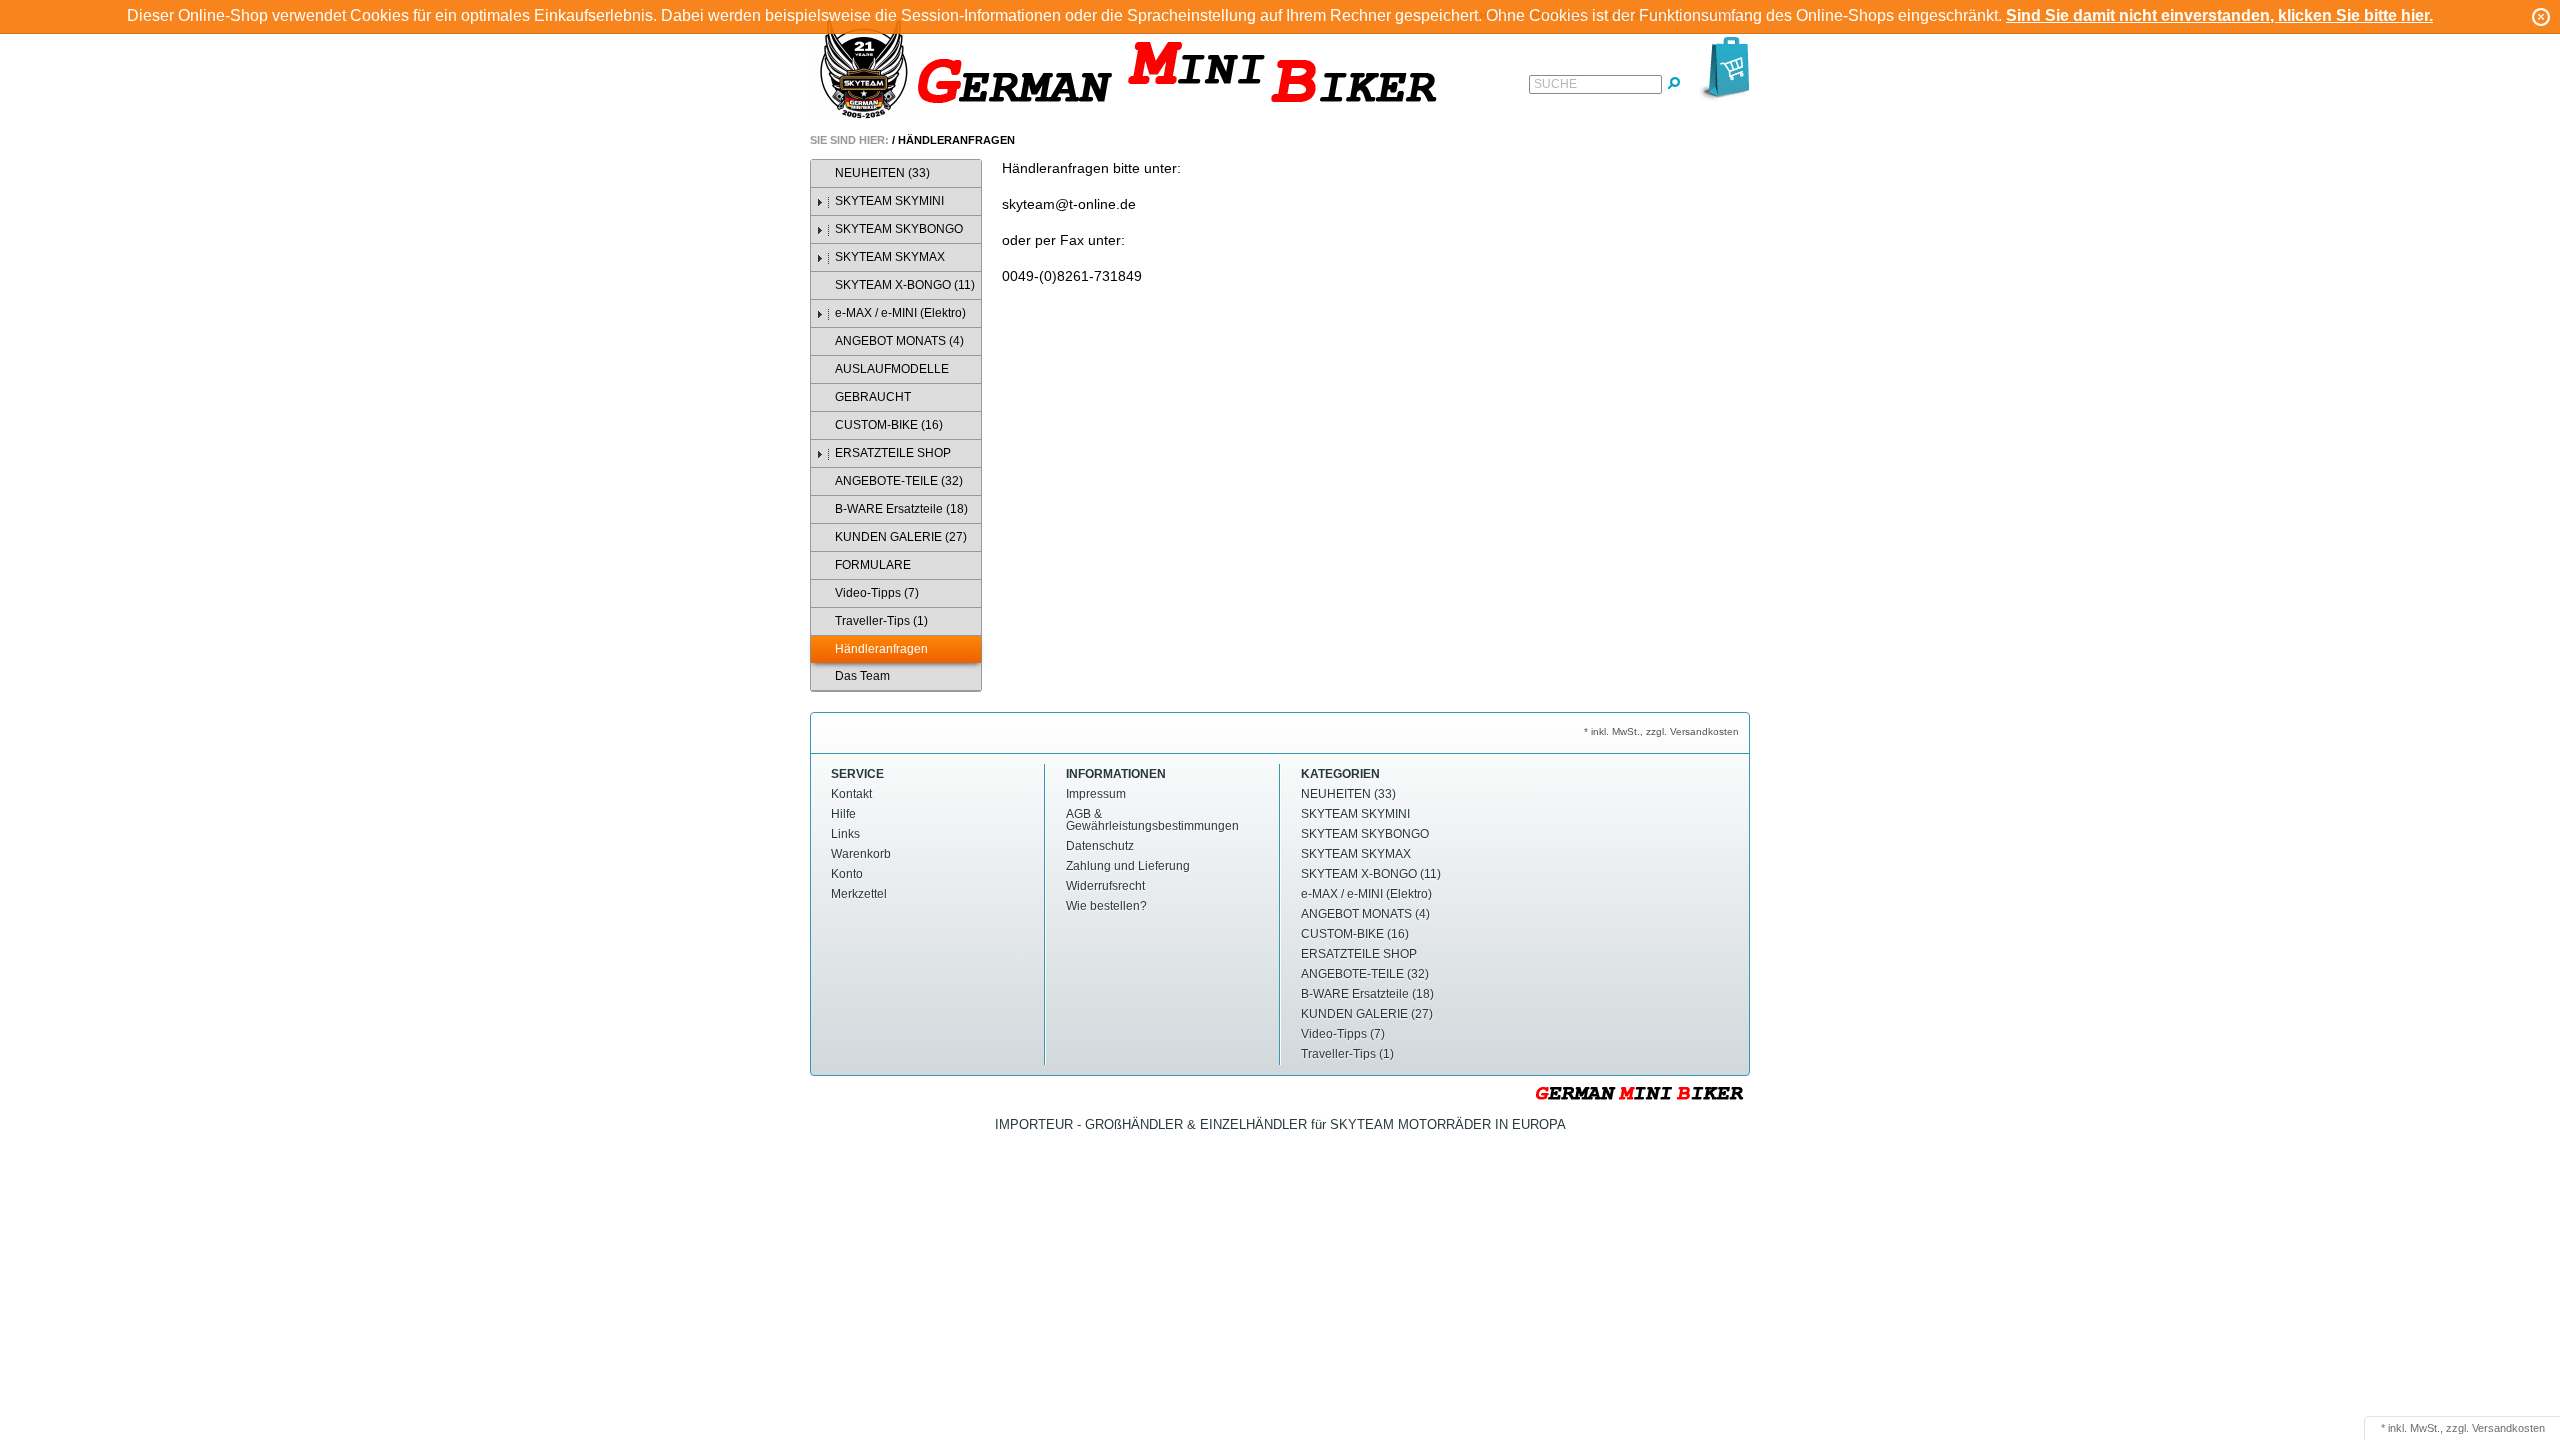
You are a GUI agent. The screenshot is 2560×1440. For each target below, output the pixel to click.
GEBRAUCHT (873, 397)
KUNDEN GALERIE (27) (901, 537)
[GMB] (1135, 71)
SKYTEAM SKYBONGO (899, 229)
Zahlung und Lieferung (1128, 866)
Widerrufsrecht (1105, 886)
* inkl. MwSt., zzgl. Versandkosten (1661, 731)
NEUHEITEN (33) (882, 173)
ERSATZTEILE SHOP (893, 453)
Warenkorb (861, 854)
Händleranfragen (956, 140)
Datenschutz (1100, 846)
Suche (1555, 84)
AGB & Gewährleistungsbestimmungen (1152, 820)
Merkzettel (859, 894)
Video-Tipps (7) (877, 593)
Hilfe (843, 814)
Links (845, 834)
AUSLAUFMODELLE (892, 369)
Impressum (1096, 794)
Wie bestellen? (1106, 906)
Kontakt (851, 794)
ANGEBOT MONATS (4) (899, 341)
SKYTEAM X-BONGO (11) (905, 285)
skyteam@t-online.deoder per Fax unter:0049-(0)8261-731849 (1072, 240)
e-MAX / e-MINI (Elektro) (900, 313)
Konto (847, 874)
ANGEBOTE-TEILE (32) (899, 481)
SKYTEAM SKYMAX (890, 257)
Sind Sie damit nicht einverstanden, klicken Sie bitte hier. (2219, 15)
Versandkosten (2508, 1428)
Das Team (862, 676)
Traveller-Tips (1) (881, 621)
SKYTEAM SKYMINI (889, 201)
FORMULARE (873, 565)
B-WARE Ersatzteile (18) (901, 509)
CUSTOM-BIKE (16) (889, 425)
